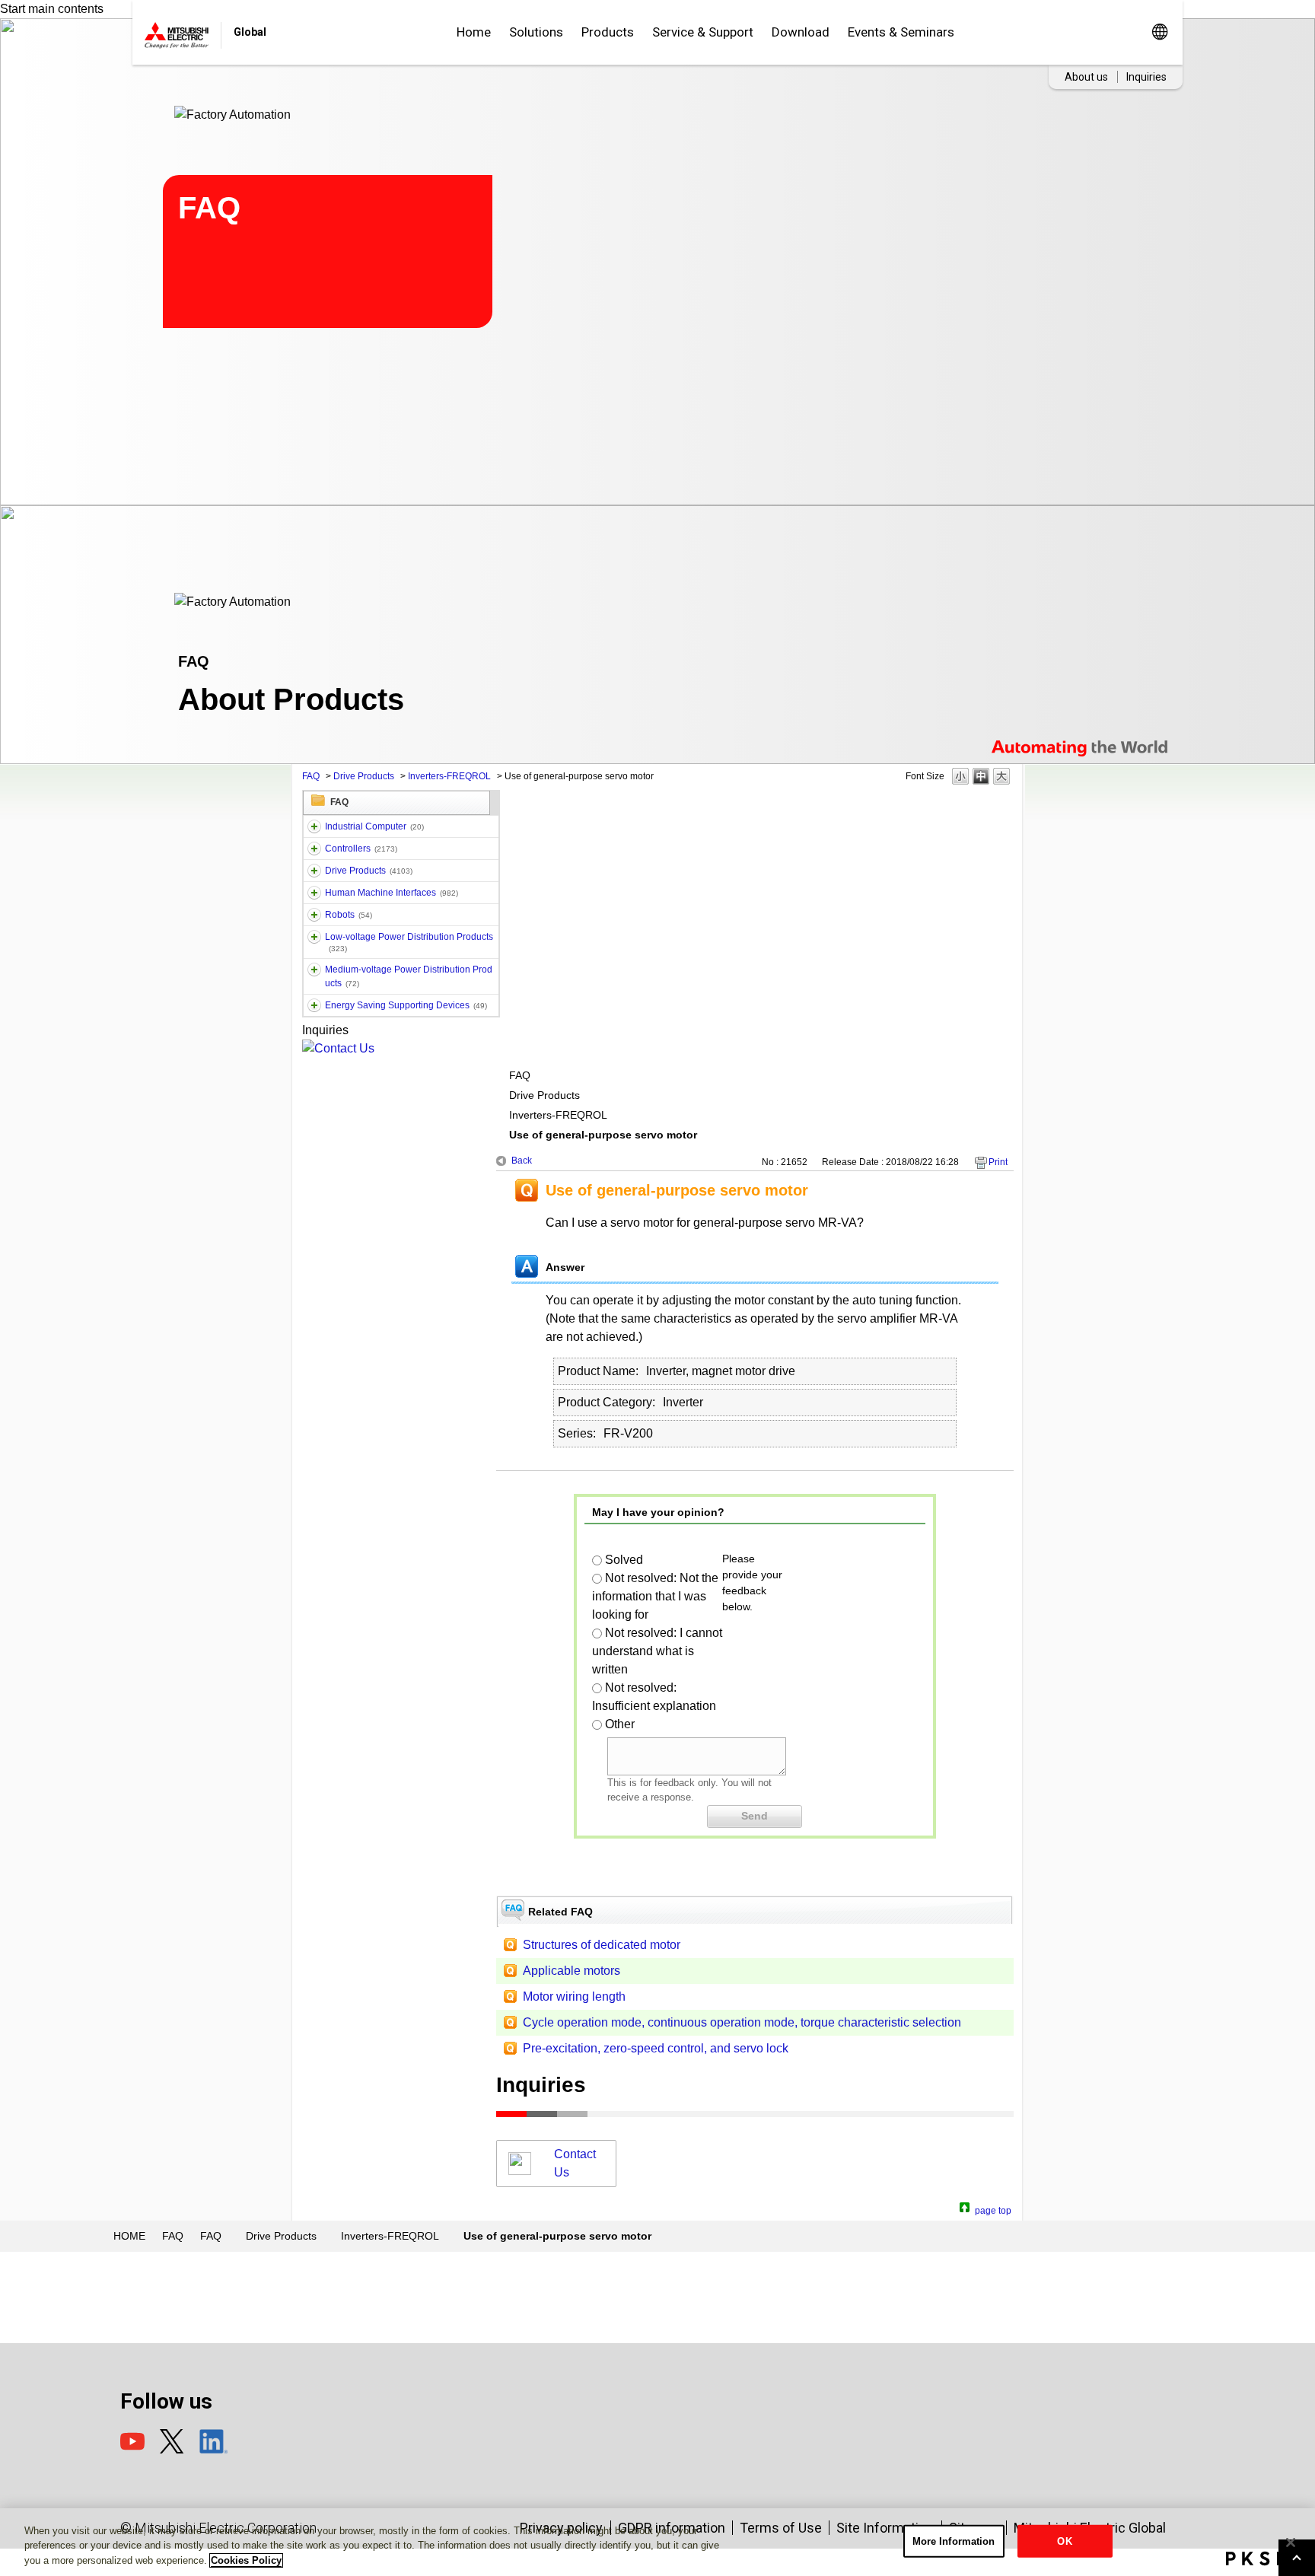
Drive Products (364, 776)
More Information (954, 2541)
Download (801, 32)
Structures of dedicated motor (602, 1945)
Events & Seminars (901, 32)
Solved (624, 1560)
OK (1064, 2541)
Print (998, 1162)
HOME (129, 2236)
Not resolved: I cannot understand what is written (657, 1651)
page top (993, 2209)
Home (474, 32)
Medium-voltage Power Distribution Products (409, 976)
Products (608, 32)
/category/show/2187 (314, 915)
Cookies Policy (246, 2560)
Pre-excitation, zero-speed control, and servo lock (656, 2048)
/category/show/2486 (314, 826)
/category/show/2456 (314, 970)
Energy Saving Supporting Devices (406, 1005)
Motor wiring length (574, 1996)
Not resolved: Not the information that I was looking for (655, 1596)
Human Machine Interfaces (392, 893)
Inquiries (1146, 77)
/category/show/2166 (314, 893)
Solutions (536, 32)
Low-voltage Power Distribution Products (409, 942)
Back (522, 1161)
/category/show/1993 (314, 849)
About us (1086, 77)
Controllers (361, 849)
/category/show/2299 (314, 1005)
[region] (657, 2542)
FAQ (311, 776)
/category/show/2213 (314, 937)
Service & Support (703, 32)
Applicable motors (572, 1971)
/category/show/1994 (314, 871)
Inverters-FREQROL (449, 776)
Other (620, 1724)
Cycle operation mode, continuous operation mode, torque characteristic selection (742, 2022)
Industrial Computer (374, 826)
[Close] (1291, 2543)
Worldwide (1159, 32)
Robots (349, 915)
